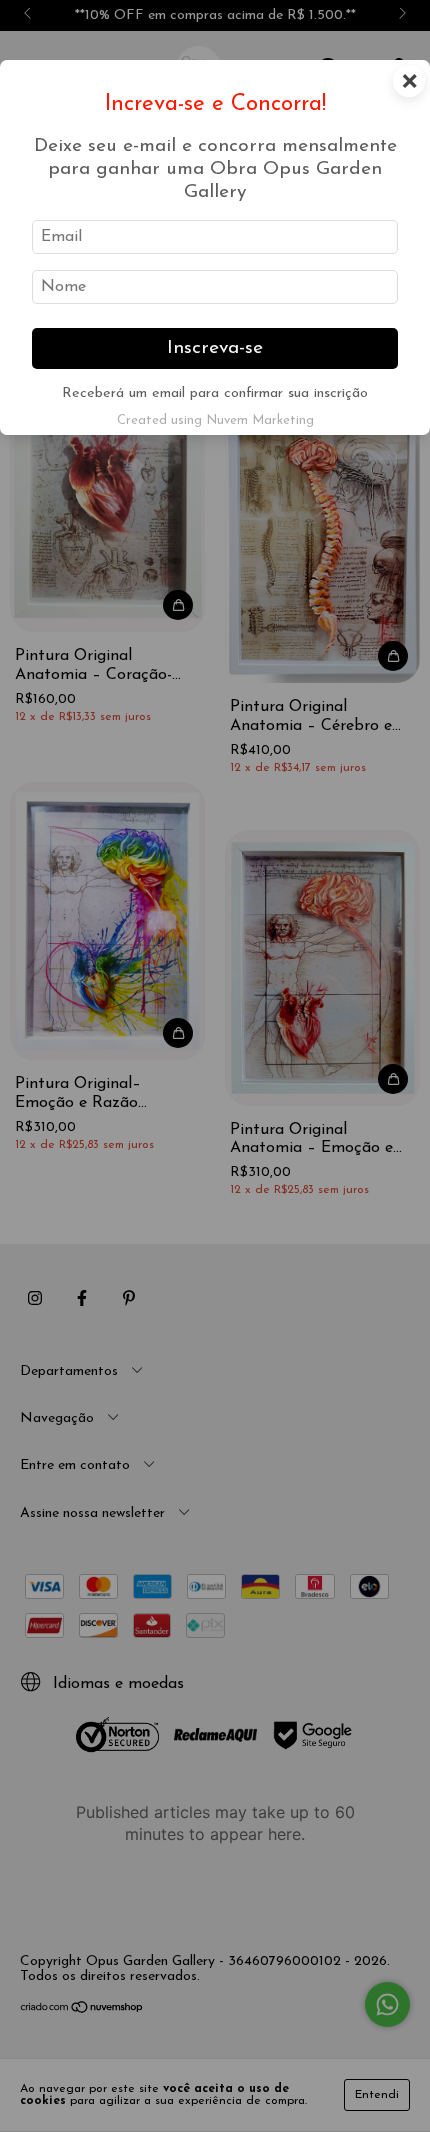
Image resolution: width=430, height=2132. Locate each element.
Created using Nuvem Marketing (215, 420)
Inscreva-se (215, 348)
